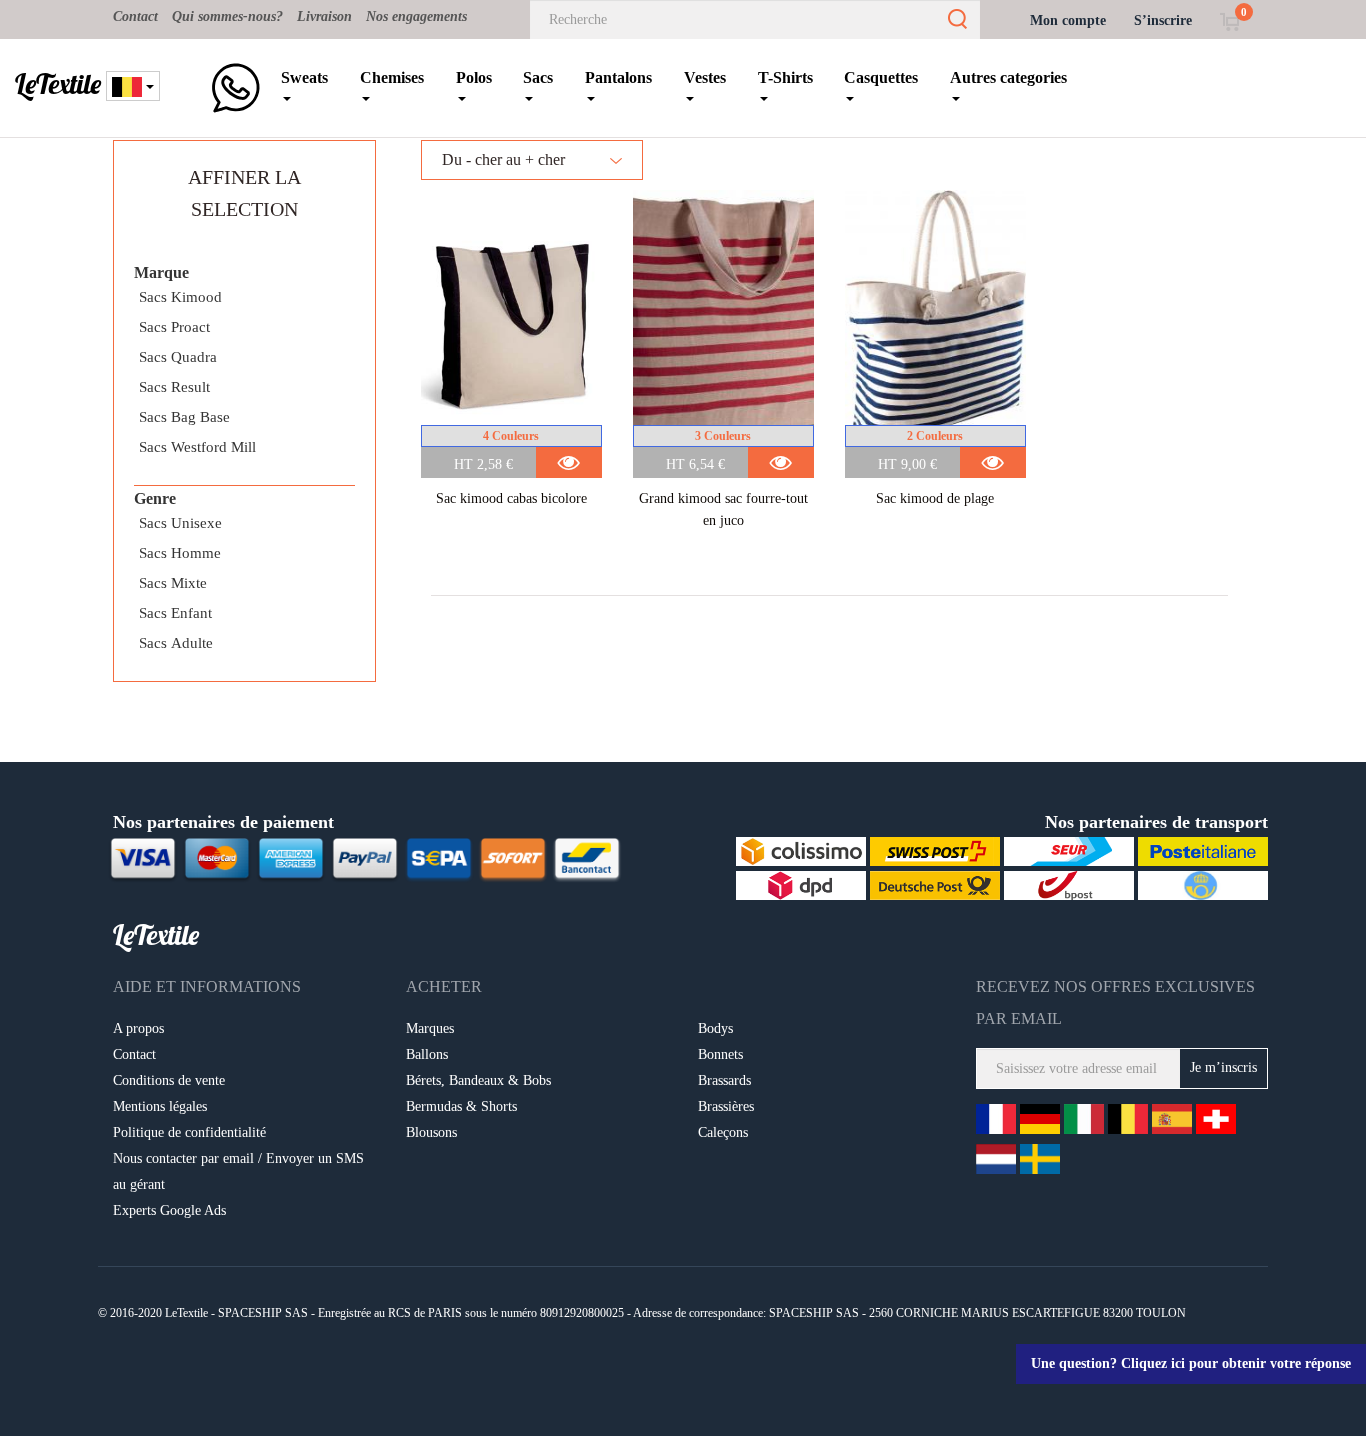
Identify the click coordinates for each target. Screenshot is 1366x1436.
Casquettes (881, 77)
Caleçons (723, 1132)
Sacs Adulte (176, 643)
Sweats (304, 77)
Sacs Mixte (173, 583)
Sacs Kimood (180, 297)
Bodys (715, 1028)
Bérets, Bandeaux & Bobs (478, 1080)
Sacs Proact (174, 327)
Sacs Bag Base (184, 417)
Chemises (392, 77)
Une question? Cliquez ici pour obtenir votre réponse (1191, 1363)
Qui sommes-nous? (227, 16)
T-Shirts (785, 77)
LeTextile (58, 84)
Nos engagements (416, 16)
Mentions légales (160, 1106)
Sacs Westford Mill (197, 447)
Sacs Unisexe (180, 523)
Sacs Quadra (178, 357)
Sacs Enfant (175, 613)
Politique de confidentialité (189, 1132)
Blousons (431, 1132)
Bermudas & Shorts (461, 1106)
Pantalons (618, 77)
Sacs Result (174, 387)
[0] (1229, 20)
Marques (430, 1028)
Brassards (724, 1080)
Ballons (427, 1054)
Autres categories (1008, 77)
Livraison (324, 16)
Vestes (705, 77)
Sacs (538, 77)
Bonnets (720, 1054)
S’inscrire (1163, 20)
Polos (474, 77)
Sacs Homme (180, 553)
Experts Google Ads (169, 1210)
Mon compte (1068, 20)
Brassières (726, 1106)
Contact (135, 16)
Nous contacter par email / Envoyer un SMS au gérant (238, 1171)
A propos (138, 1028)
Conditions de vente (169, 1080)
